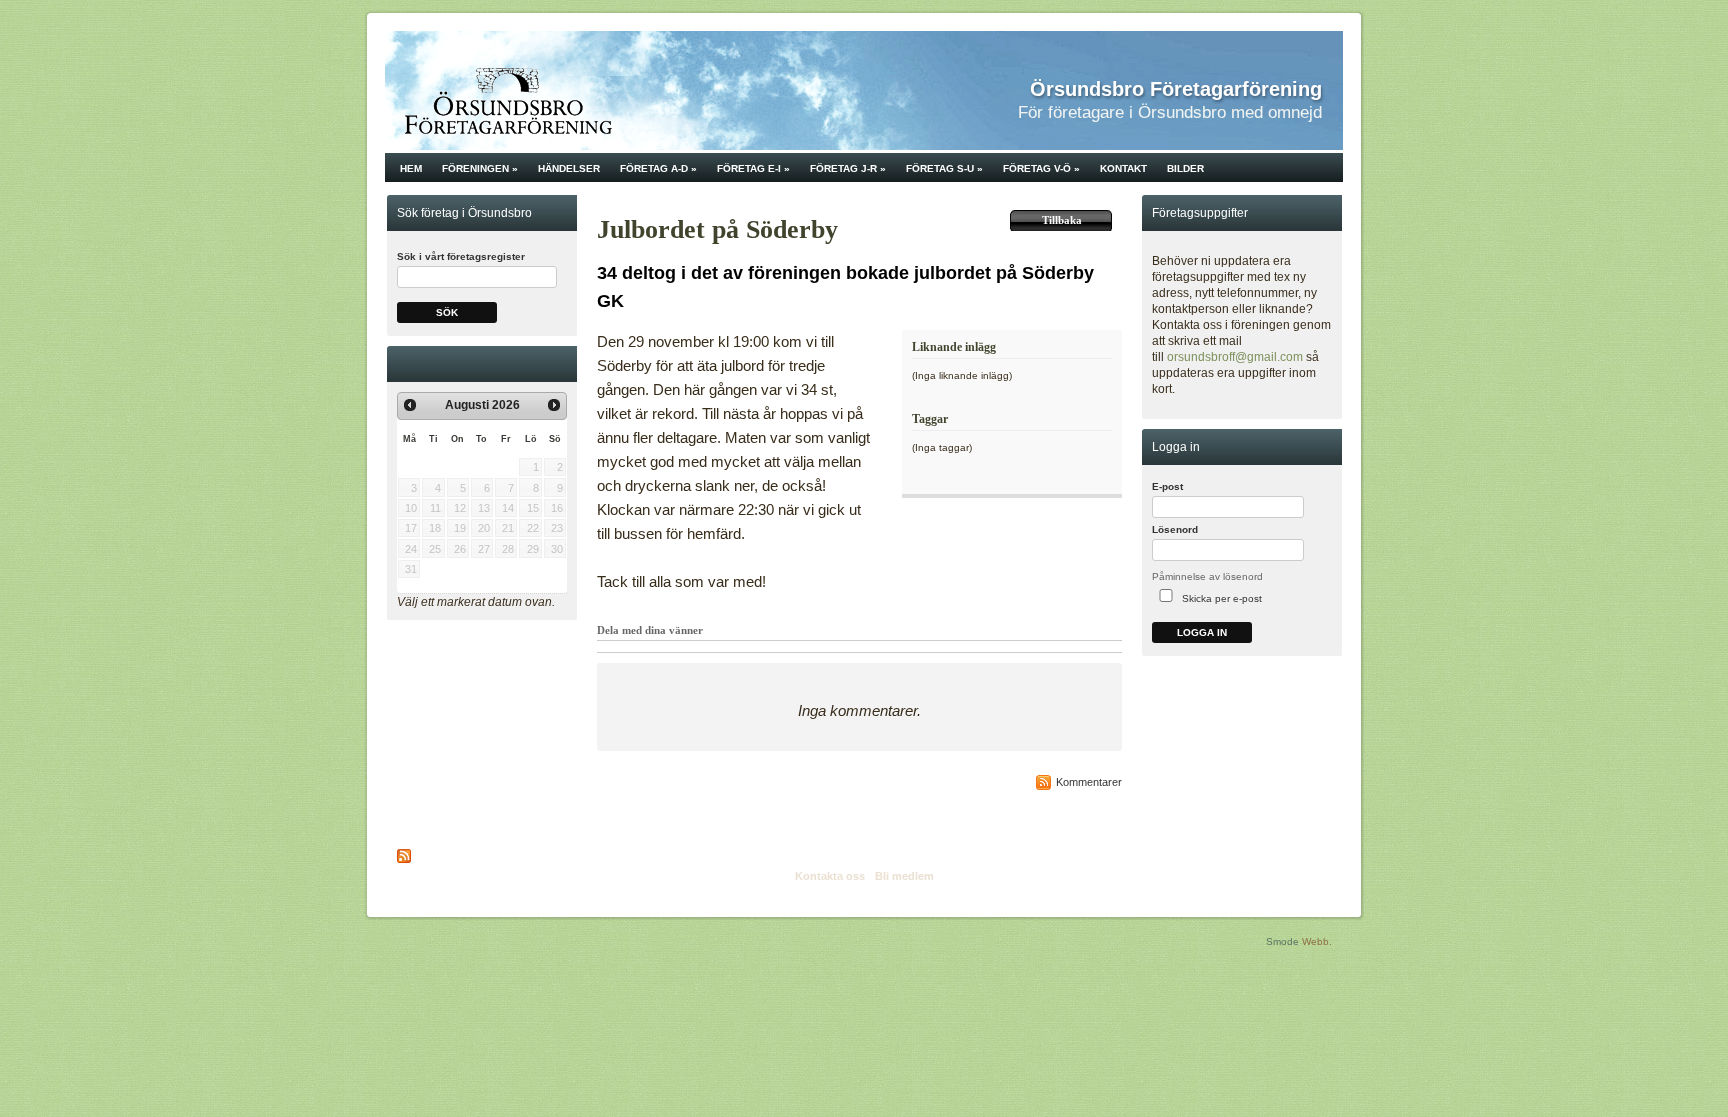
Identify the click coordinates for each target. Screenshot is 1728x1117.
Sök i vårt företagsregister (461, 256)
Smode (1282, 941)
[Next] (554, 405)
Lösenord (1175, 529)
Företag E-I (753, 168)
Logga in (1202, 632)
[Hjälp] (1329, 491)
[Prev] (410, 405)
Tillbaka (1062, 220)
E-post (1167, 486)
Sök (447, 312)
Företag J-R (848, 168)
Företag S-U (944, 168)
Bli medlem (904, 876)
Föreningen (480, 168)
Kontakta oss (830, 876)
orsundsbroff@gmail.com (1235, 357)
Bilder (1185, 168)
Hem (411, 168)
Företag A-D (658, 168)
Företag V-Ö (1041, 168)
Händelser (569, 168)
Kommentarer (1089, 782)
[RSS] (405, 856)
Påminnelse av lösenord (1207, 576)
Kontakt (1123, 168)
